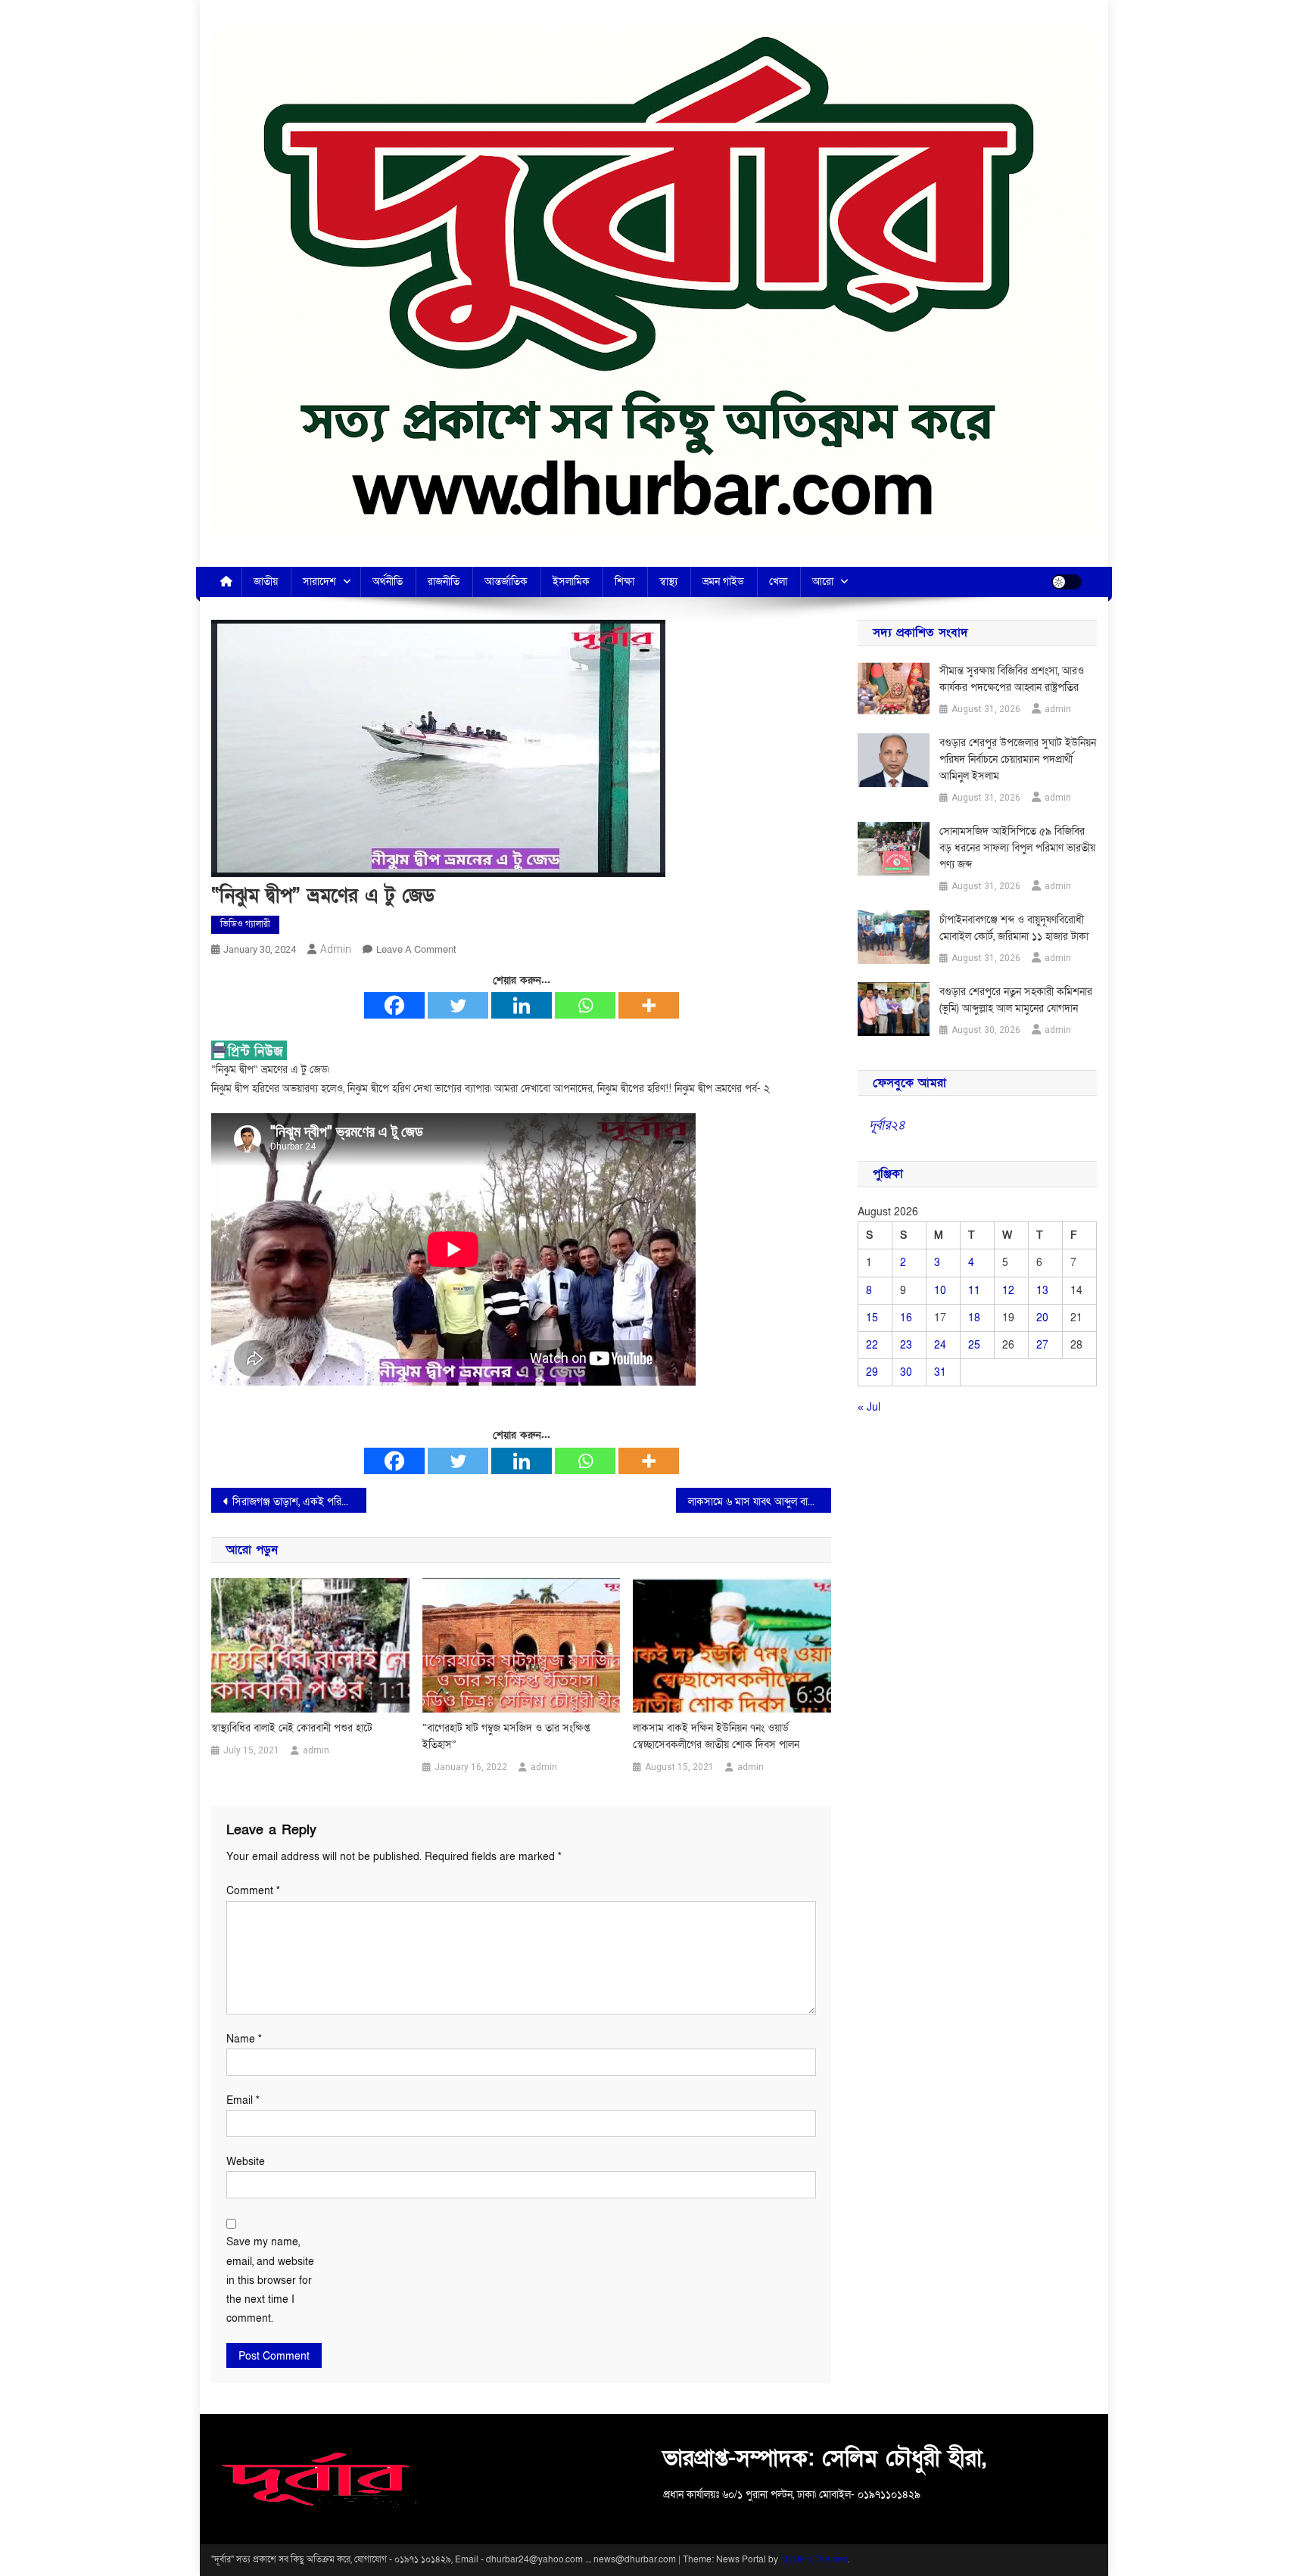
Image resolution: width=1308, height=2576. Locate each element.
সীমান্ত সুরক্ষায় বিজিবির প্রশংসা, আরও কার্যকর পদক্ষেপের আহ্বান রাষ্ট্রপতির (1012, 679)
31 (940, 1372)
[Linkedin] (522, 1005)
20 (1042, 1318)
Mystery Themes (814, 2559)
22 (872, 1345)
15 (872, 1318)
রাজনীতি (444, 582)
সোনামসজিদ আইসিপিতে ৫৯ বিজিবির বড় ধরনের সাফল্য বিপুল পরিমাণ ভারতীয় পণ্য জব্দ (1017, 848)
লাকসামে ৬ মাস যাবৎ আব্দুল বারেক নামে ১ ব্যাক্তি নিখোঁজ (760, 1502)
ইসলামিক (571, 582)
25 (974, 1345)
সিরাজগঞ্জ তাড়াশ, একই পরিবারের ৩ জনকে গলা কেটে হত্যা (299, 1502)
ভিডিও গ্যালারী (245, 924)
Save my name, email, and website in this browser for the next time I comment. (270, 2280)
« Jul (869, 1407)
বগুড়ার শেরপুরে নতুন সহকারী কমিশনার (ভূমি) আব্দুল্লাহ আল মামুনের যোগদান (1016, 1000)
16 (906, 1318)
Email (243, 2100)
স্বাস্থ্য (668, 582)
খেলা (778, 582)
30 (906, 1372)
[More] (649, 1005)
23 (906, 1345)
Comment (253, 1891)
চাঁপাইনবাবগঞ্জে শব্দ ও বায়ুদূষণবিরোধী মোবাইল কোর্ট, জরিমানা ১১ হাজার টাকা (1014, 928)
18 (974, 1318)
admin (336, 949)
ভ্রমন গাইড (723, 582)
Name (244, 2039)
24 (940, 1345)
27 (1042, 1345)
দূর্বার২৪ (887, 1125)
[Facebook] (394, 1005)
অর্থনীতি (388, 582)
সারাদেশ (319, 582)
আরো (823, 582)
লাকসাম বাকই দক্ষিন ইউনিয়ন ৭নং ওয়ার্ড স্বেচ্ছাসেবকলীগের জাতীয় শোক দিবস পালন (716, 1736)
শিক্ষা (624, 582)
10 (940, 1291)
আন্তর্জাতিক (506, 582)
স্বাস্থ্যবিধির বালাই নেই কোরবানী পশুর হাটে (292, 1728)
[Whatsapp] (585, 1005)
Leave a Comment (416, 950)
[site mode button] (1067, 582)
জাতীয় (266, 582)
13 (1042, 1291)
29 (872, 1372)
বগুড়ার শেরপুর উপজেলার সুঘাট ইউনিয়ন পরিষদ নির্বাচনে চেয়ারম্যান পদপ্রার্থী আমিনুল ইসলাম (1018, 759)
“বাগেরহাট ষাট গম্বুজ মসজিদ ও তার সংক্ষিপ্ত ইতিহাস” (506, 1736)
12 (1008, 1291)
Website (246, 2162)
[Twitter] (458, 1005)
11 (974, 1291)
